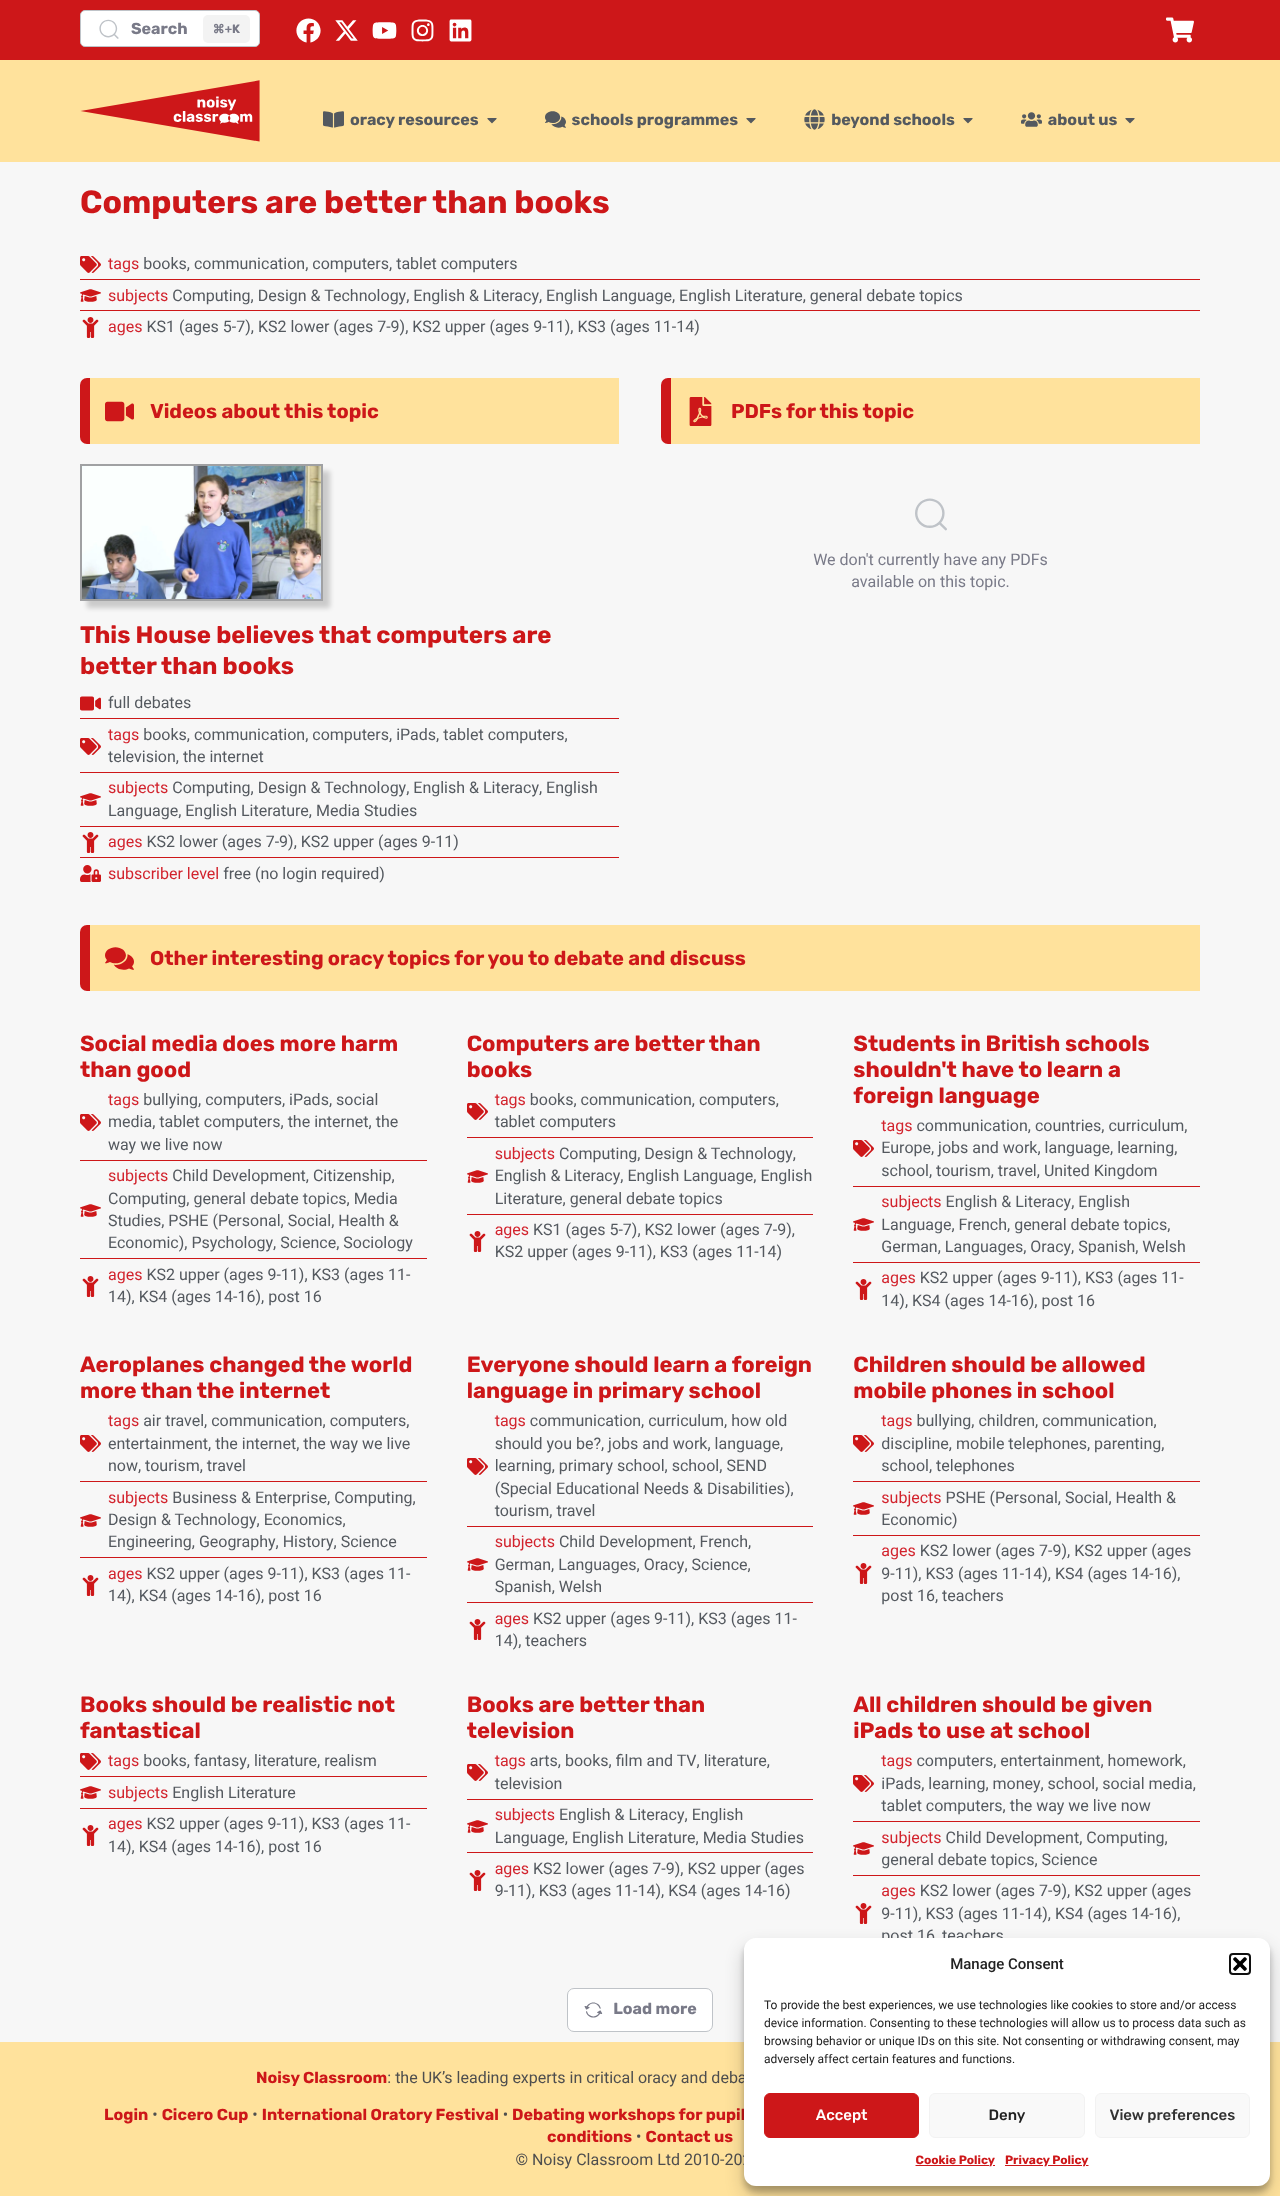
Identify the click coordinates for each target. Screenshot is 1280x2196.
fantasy (220, 1760)
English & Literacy (476, 295)
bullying (170, 1099)
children (1006, 1420)
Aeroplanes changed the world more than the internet (246, 1377)
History (308, 1541)
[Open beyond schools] (968, 120)
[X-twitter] (346, 30)
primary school (612, 1465)
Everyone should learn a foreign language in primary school (639, 1377)
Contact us (689, 2136)
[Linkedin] (460, 30)
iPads (416, 734)
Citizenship (352, 1175)
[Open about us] (1130, 120)
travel (1017, 1170)
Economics (303, 1519)
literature (285, 1760)
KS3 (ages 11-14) (638, 326)
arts (544, 1760)
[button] (1240, 1964)
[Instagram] (422, 30)
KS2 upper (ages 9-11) (491, 326)
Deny (1007, 2115)
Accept (842, 2115)
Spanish (1106, 1246)
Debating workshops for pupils (633, 2114)
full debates (149, 702)
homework (1145, 1760)
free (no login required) (304, 873)
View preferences (1172, 2115)
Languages (984, 1246)
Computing (211, 295)
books (165, 263)
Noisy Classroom (321, 2077)
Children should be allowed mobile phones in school (999, 1377)
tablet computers (456, 263)
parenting (1127, 1443)
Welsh (1163, 1246)
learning (1145, 1147)
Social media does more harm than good (239, 1056)
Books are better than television (586, 1717)
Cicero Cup (205, 2114)
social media (1147, 1783)
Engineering (150, 1541)
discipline (915, 1443)
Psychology (232, 1242)
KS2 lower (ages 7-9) (331, 326)
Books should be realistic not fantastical (237, 1717)
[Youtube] (384, 30)
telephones (975, 1465)
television (142, 756)
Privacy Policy (1046, 2160)
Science (308, 1242)
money (1017, 1783)
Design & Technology (332, 295)
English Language (609, 295)
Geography (237, 1541)
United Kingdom (1101, 1170)
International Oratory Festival (380, 2114)
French (983, 1224)
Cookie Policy (955, 2160)
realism (350, 1760)
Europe (906, 1147)
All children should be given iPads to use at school (1002, 1717)
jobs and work (987, 1147)
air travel (173, 1420)
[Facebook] (308, 30)
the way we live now (1080, 1805)
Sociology (378, 1242)
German (909, 1246)
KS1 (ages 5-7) (198, 326)
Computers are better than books (614, 1056)
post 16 (295, 1296)
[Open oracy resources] (492, 120)
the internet (223, 756)
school (905, 1170)
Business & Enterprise (249, 1497)
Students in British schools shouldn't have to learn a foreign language (1001, 1069)
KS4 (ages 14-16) (200, 1296)
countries (1068, 1125)
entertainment (158, 1443)
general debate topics (886, 295)
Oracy (1050, 1246)
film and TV (656, 1760)
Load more (654, 2008)
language (1077, 1147)
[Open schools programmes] (751, 120)
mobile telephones (1021, 1443)
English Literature (741, 295)
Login (126, 2114)
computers (350, 263)
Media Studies (366, 810)
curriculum (1146, 1125)
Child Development (239, 1175)
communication (249, 263)
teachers (556, 1640)
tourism (963, 1170)
